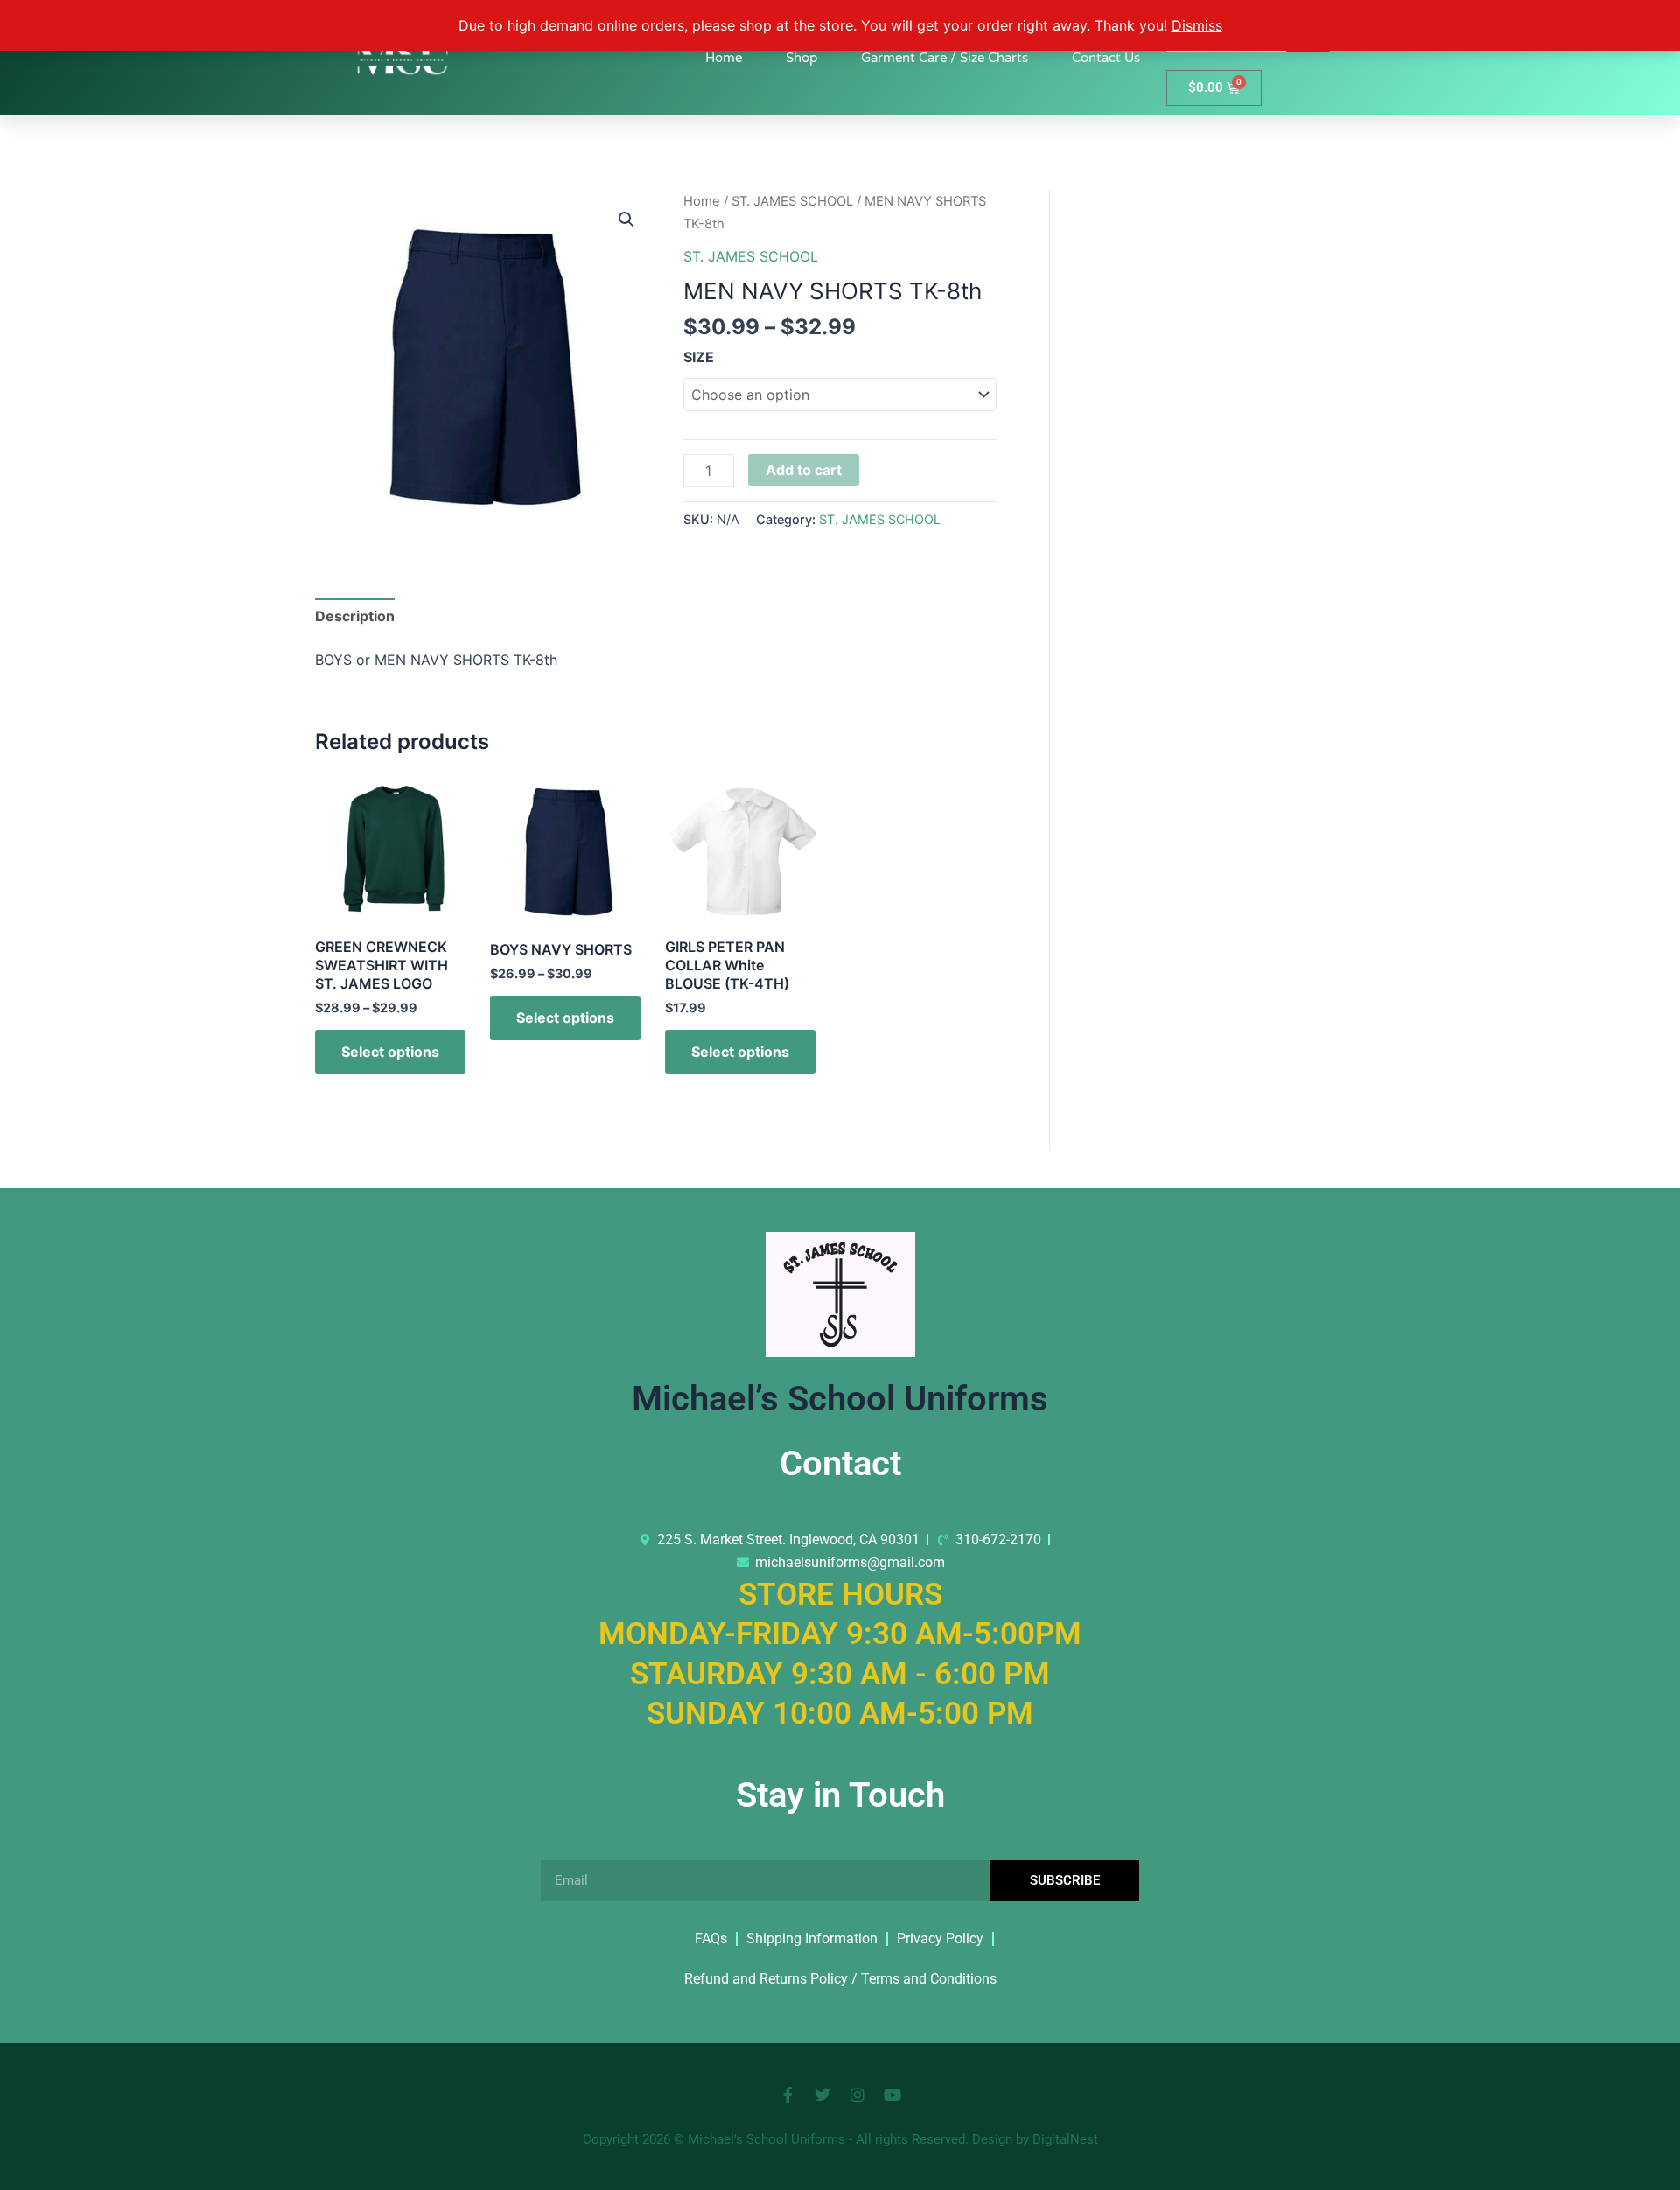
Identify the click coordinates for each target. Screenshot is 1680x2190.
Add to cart (804, 470)
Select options (390, 1052)
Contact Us (1106, 58)
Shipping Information (812, 1938)
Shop (801, 58)
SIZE (699, 357)
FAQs (711, 1938)
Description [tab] (355, 616)
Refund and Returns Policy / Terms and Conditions (840, 1979)
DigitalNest (1065, 2139)
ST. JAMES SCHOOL (792, 201)
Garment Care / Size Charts (945, 58)
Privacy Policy (940, 1938)
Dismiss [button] (1197, 25)
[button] (626, 220)
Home (724, 58)
